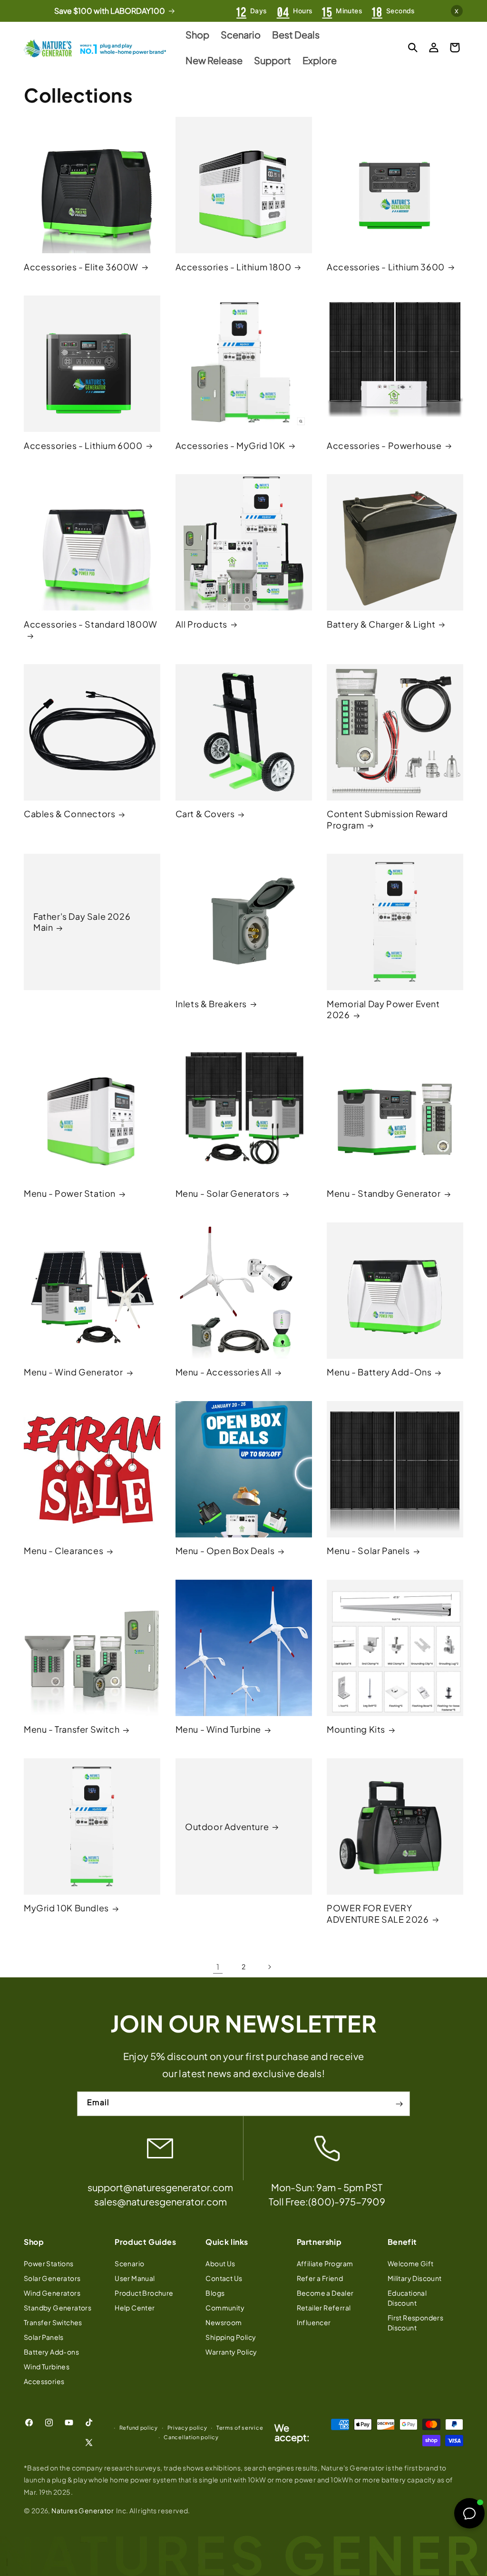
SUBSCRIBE (243, 1383)
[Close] (363, 1183)
